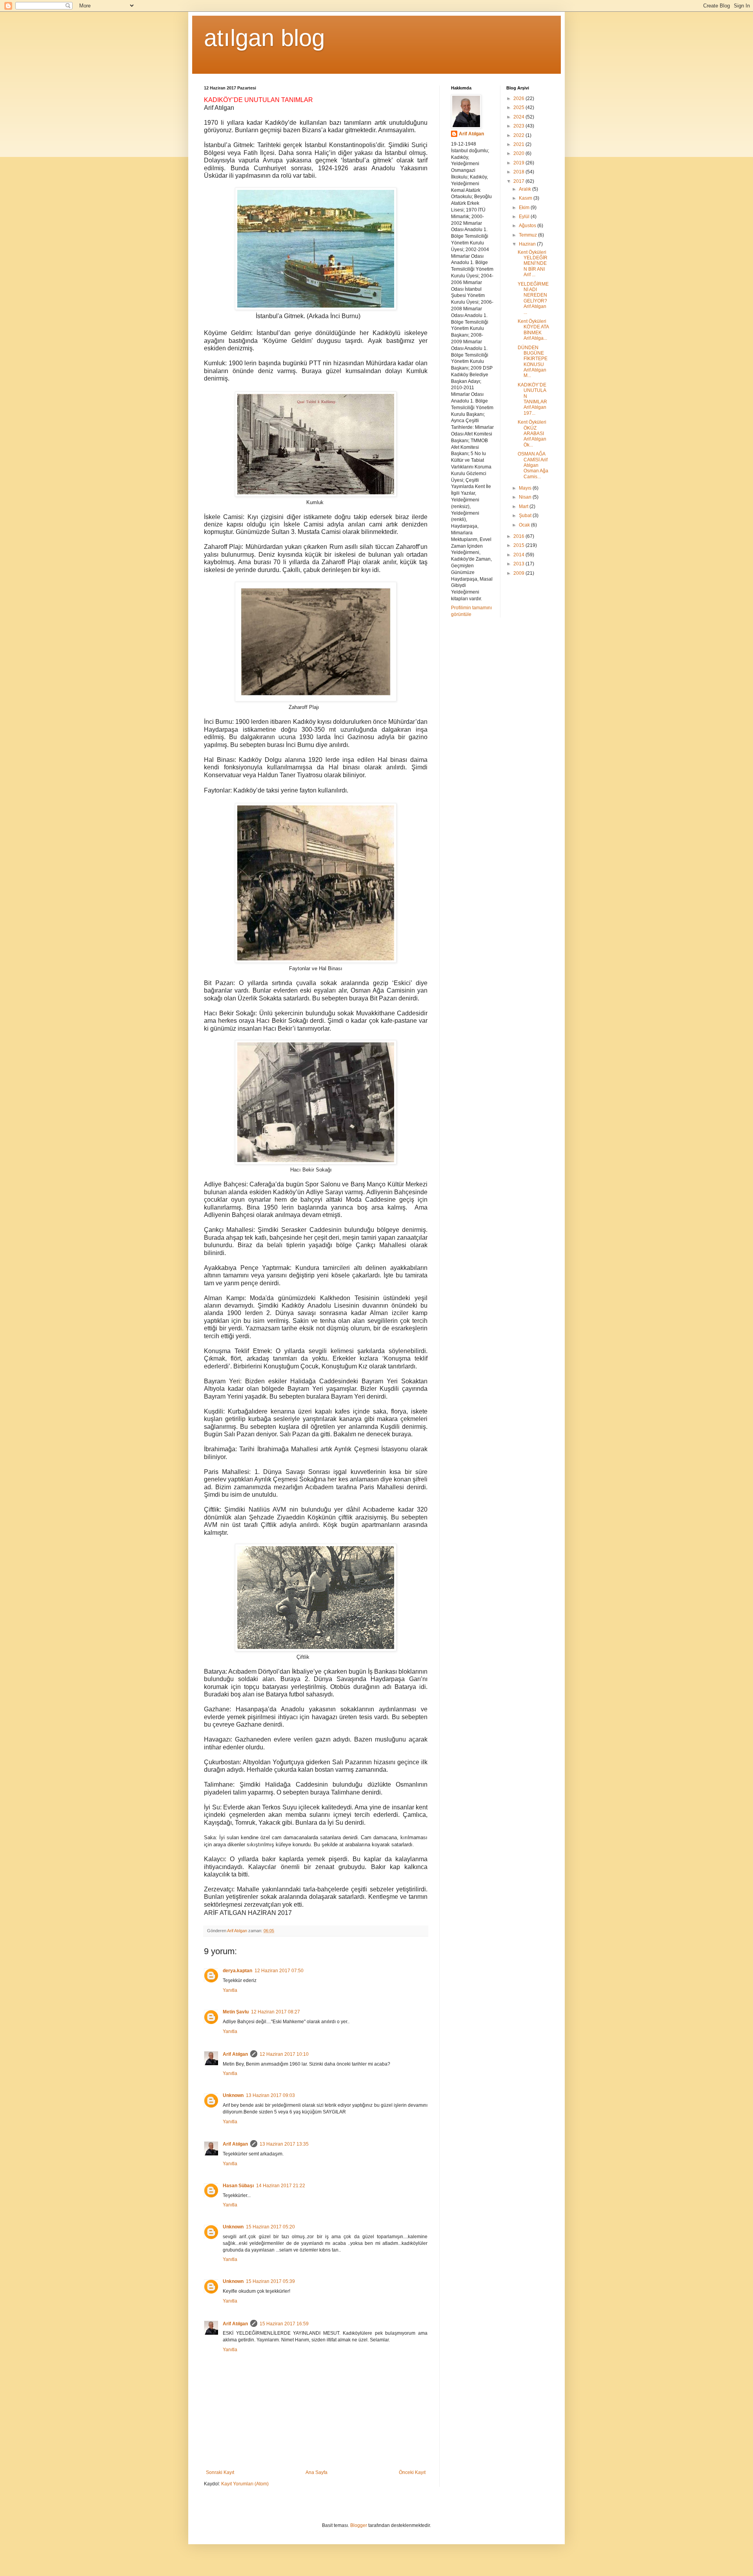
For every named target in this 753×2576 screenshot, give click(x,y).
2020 (519, 153)
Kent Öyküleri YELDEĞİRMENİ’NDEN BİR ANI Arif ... (533, 264)
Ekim (525, 208)
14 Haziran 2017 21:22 (281, 2186)
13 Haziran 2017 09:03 (270, 2095)
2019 (519, 163)
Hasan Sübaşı (238, 2186)
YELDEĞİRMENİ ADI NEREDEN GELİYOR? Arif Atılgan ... (533, 298)
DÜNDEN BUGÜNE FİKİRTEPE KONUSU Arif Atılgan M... (533, 362)
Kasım (526, 198)
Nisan (526, 497)
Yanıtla (230, 1990)
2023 (519, 126)
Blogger (359, 2525)
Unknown (233, 2095)
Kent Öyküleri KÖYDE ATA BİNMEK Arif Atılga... (533, 330)
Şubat (526, 516)
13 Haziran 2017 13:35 (284, 2144)
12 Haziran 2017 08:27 (276, 2012)
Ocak (525, 525)
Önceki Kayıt (412, 2472)
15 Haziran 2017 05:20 (270, 2227)
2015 (519, 545)
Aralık (526, 189)
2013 (519, 564)
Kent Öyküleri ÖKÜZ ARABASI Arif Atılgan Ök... (532, 434)
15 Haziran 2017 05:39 (270, 2281)
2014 (519, 555)
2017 (519, 181)
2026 (519, 98)
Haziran (528, 244)
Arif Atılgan (235, 2054)
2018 (519, 172)
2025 (519, 107)
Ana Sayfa (316, 2472)
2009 (519, 573)
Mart (524, 506)
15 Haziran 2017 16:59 (284, 2324)
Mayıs (526, 488)
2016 (519, 536)
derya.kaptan (237, 1971)
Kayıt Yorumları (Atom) (245, 2484)
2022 (519, 135)
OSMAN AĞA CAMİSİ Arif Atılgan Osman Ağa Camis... (533, 465)
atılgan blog (264, 38)
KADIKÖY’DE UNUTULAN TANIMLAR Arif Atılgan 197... (532, 399)
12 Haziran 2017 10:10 (284, 2054)
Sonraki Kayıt (220, 2472)
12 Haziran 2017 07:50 (279, 1971)
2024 (519, 117)
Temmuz (528, 235)
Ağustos (528, 226)
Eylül (525, 217)
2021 (519, 144)
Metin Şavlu (236, 2012)
